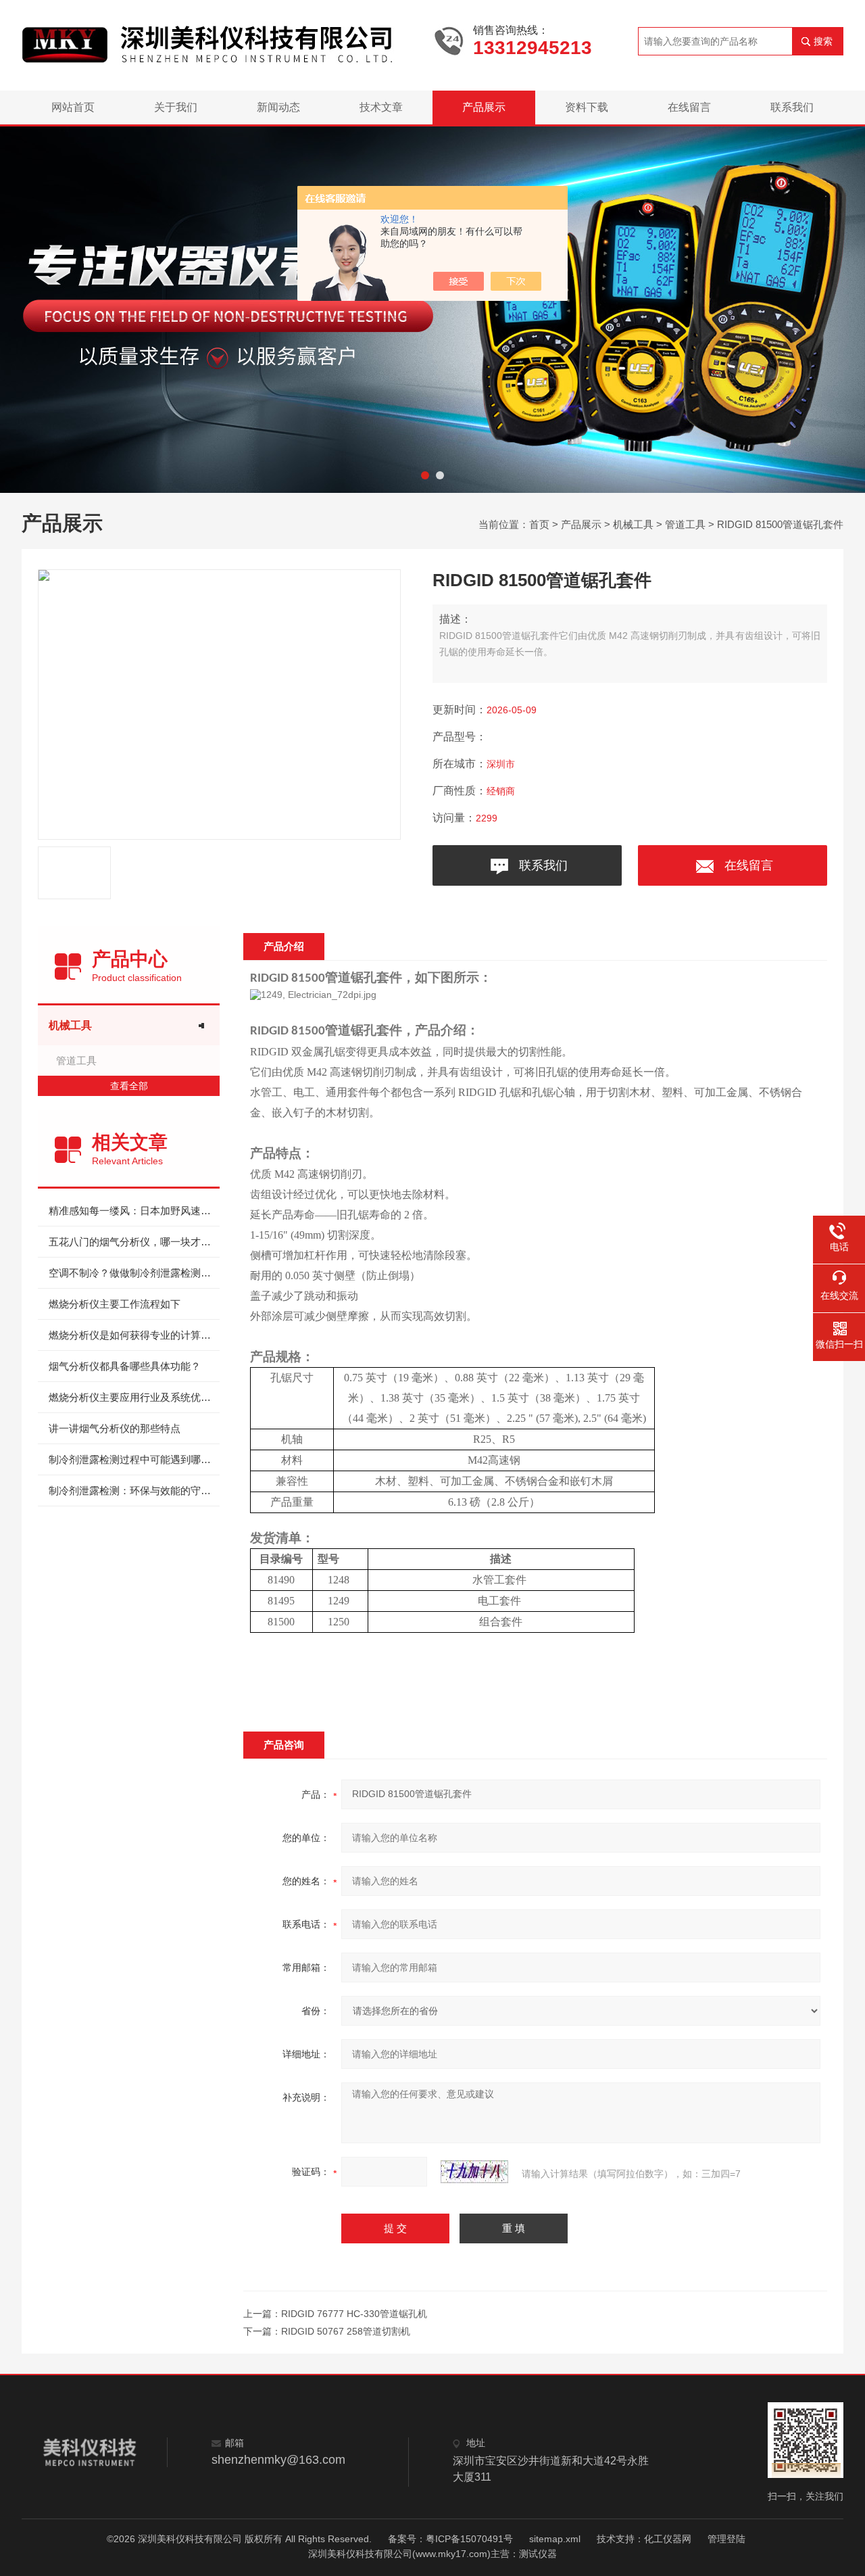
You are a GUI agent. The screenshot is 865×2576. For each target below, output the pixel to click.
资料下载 (587, 107)
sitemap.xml (555, 2539)
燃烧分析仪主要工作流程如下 (115, 1304)
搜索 (823, 41)
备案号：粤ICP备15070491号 (450, 2539)
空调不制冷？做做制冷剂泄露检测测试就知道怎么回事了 (134, 1273)
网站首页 (73, 107)
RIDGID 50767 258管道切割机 (346, 2331)
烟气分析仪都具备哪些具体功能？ (125, 1366)
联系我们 (792, 107)
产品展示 (484, 107)
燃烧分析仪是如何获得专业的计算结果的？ (134, 1335)
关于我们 (176, 107)
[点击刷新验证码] (474, 2172)
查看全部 (129, 1086)
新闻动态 (278, 107)
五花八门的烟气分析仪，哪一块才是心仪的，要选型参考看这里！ (134, 1242)
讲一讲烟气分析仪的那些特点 (115, 1428)
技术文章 (381, 107)
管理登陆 (726, 2539)
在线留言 (689, 107)
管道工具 (685, 524)
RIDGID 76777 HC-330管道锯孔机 (354, 2314)
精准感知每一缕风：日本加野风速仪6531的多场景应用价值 (134, 1211)
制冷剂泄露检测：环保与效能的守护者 (134, 1490)
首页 (539, 524)
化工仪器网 (668, 2539)
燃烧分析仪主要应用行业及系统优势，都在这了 (134, 1397)
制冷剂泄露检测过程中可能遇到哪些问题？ (134, 1459)
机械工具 (633, 524)
